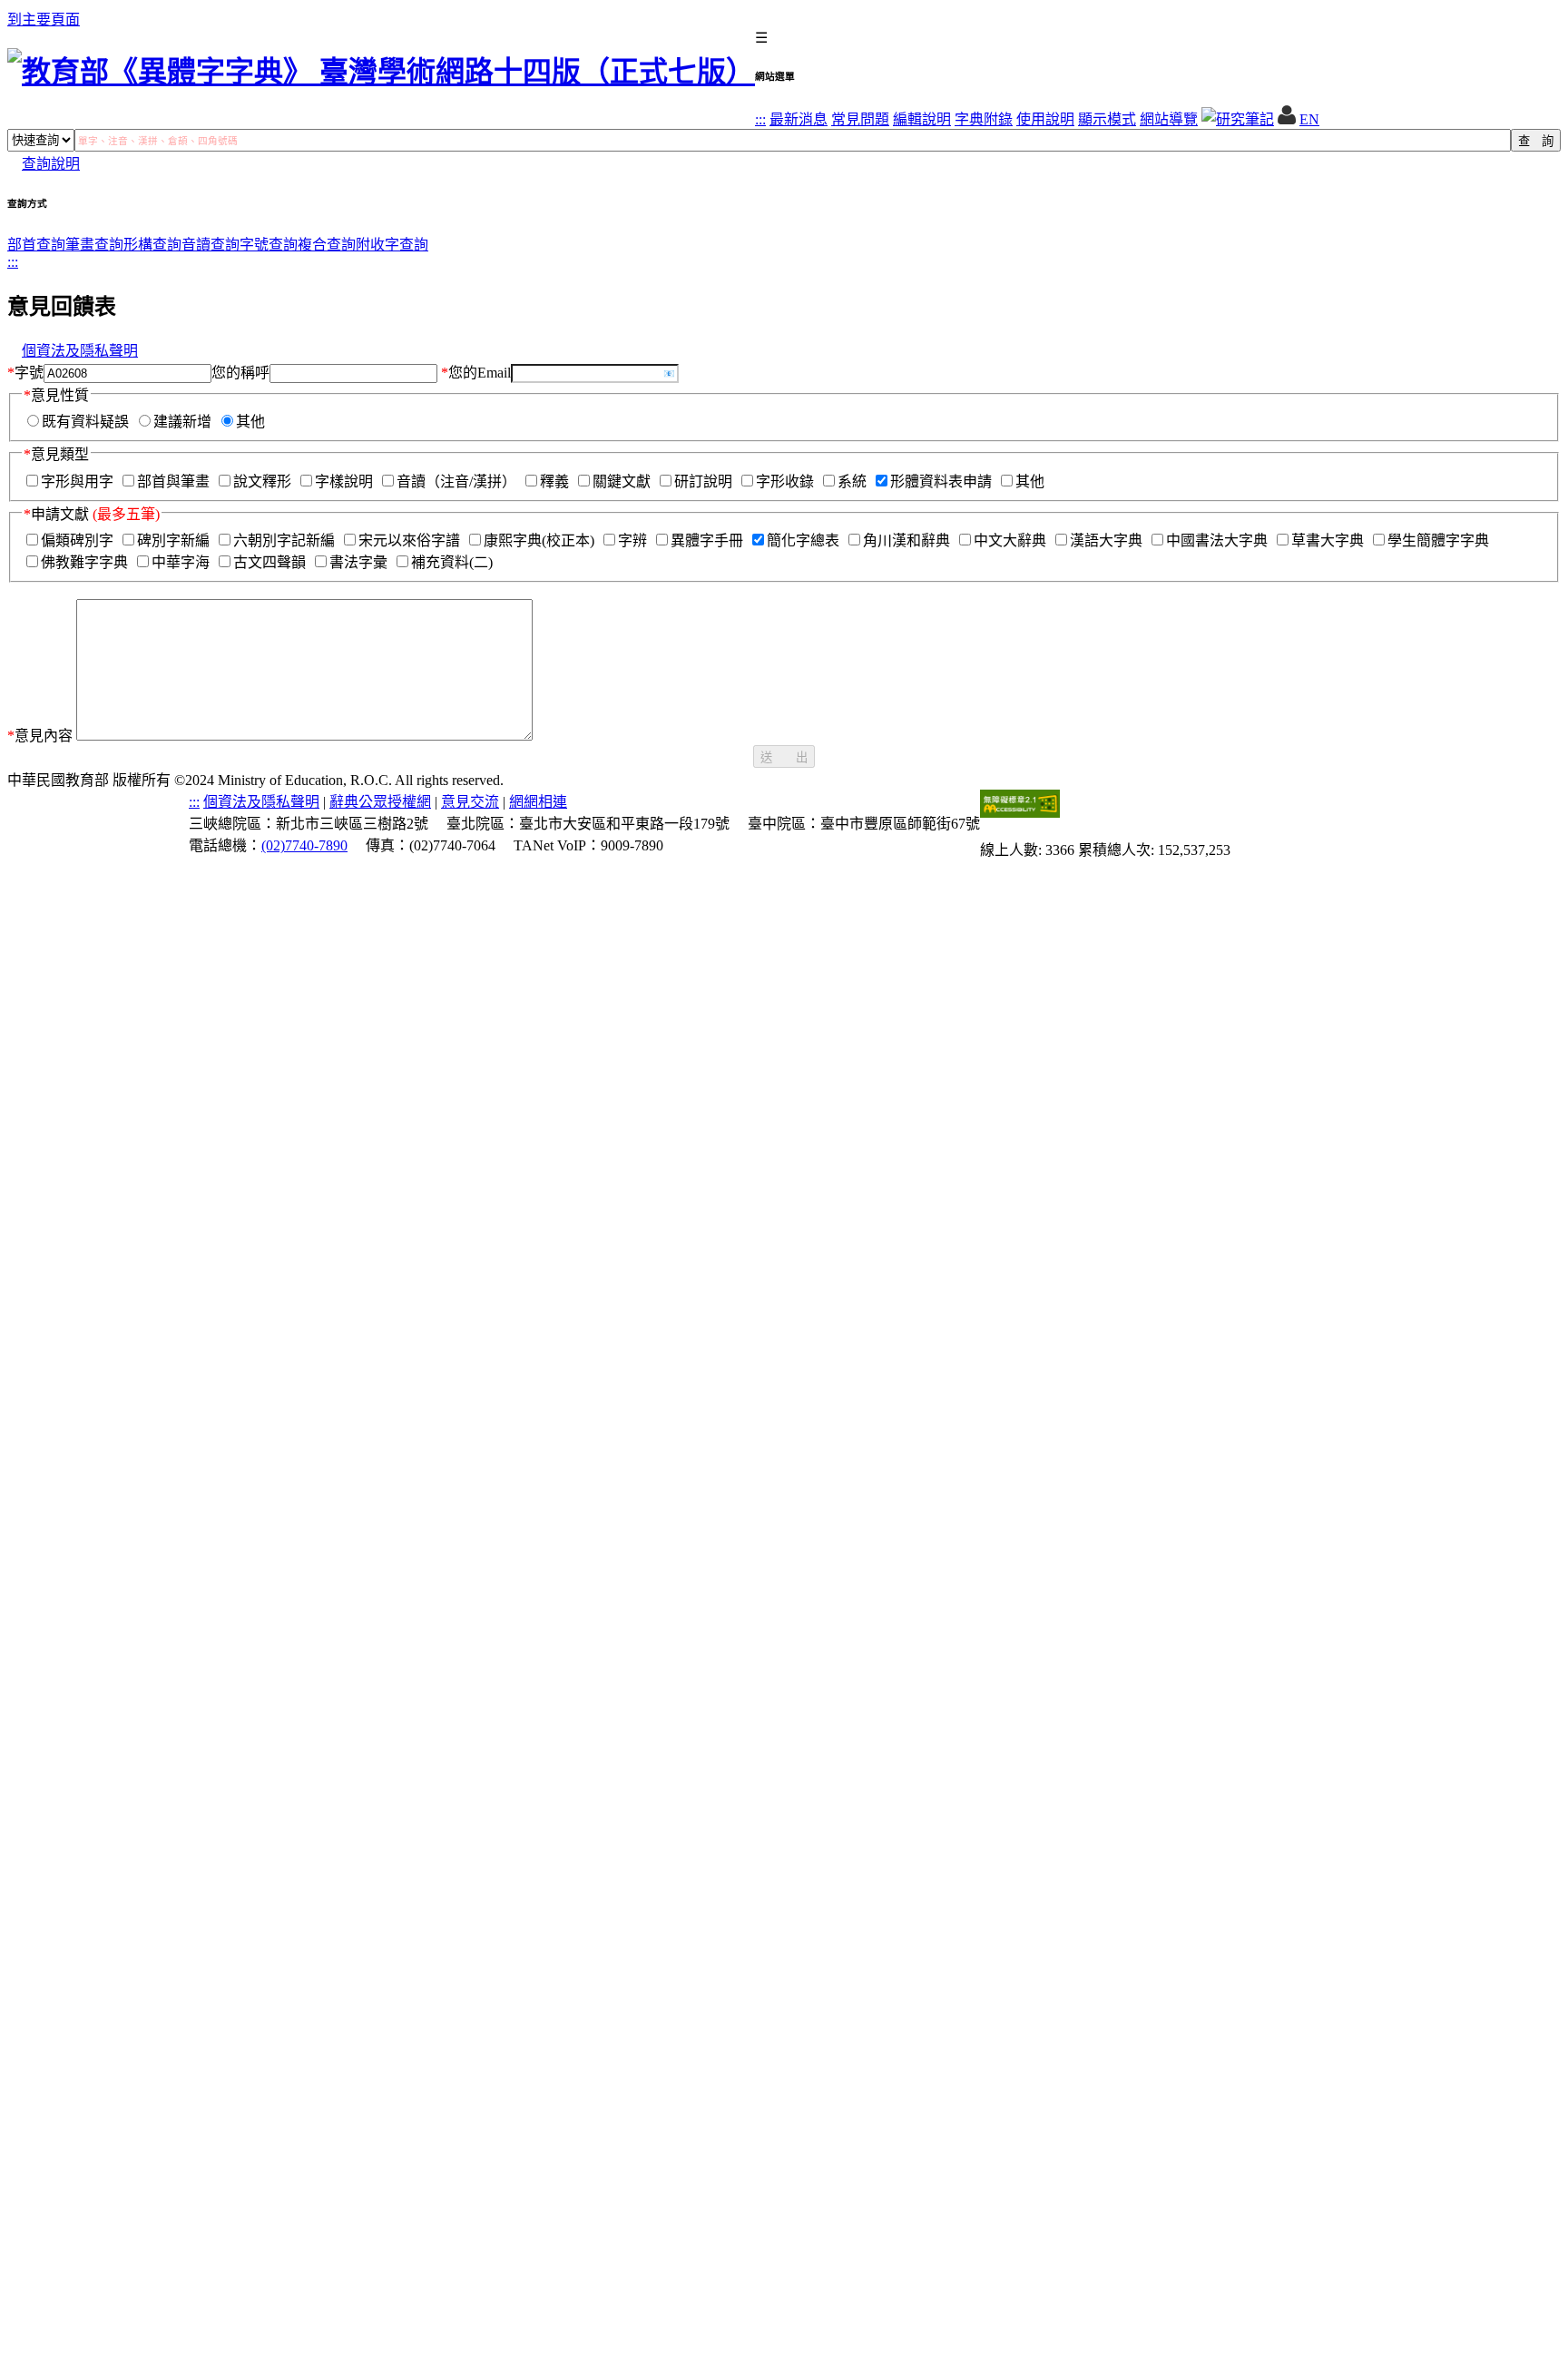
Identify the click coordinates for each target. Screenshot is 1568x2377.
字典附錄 (984, 119)
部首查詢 (36, 245)
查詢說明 (51, 164)
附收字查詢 (392, 245)
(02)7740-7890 (304, 845)
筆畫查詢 (94, 245)
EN (1309, 119)
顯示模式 (1107, 119)
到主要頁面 (44, 20)
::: (760, 119)
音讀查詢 (211, 245)
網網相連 (538, 802)
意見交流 (470, 802)
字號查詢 (269, 245)
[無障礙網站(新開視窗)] (1020, 813)
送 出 (784, 757)
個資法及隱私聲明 (80, 351)
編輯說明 (922, 119)
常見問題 (860, 119)
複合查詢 (327, 245)
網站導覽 (1169, 119)
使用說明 (1045, 119)
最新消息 (799, 119)
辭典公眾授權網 (380, 802)
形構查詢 (152, 245)
